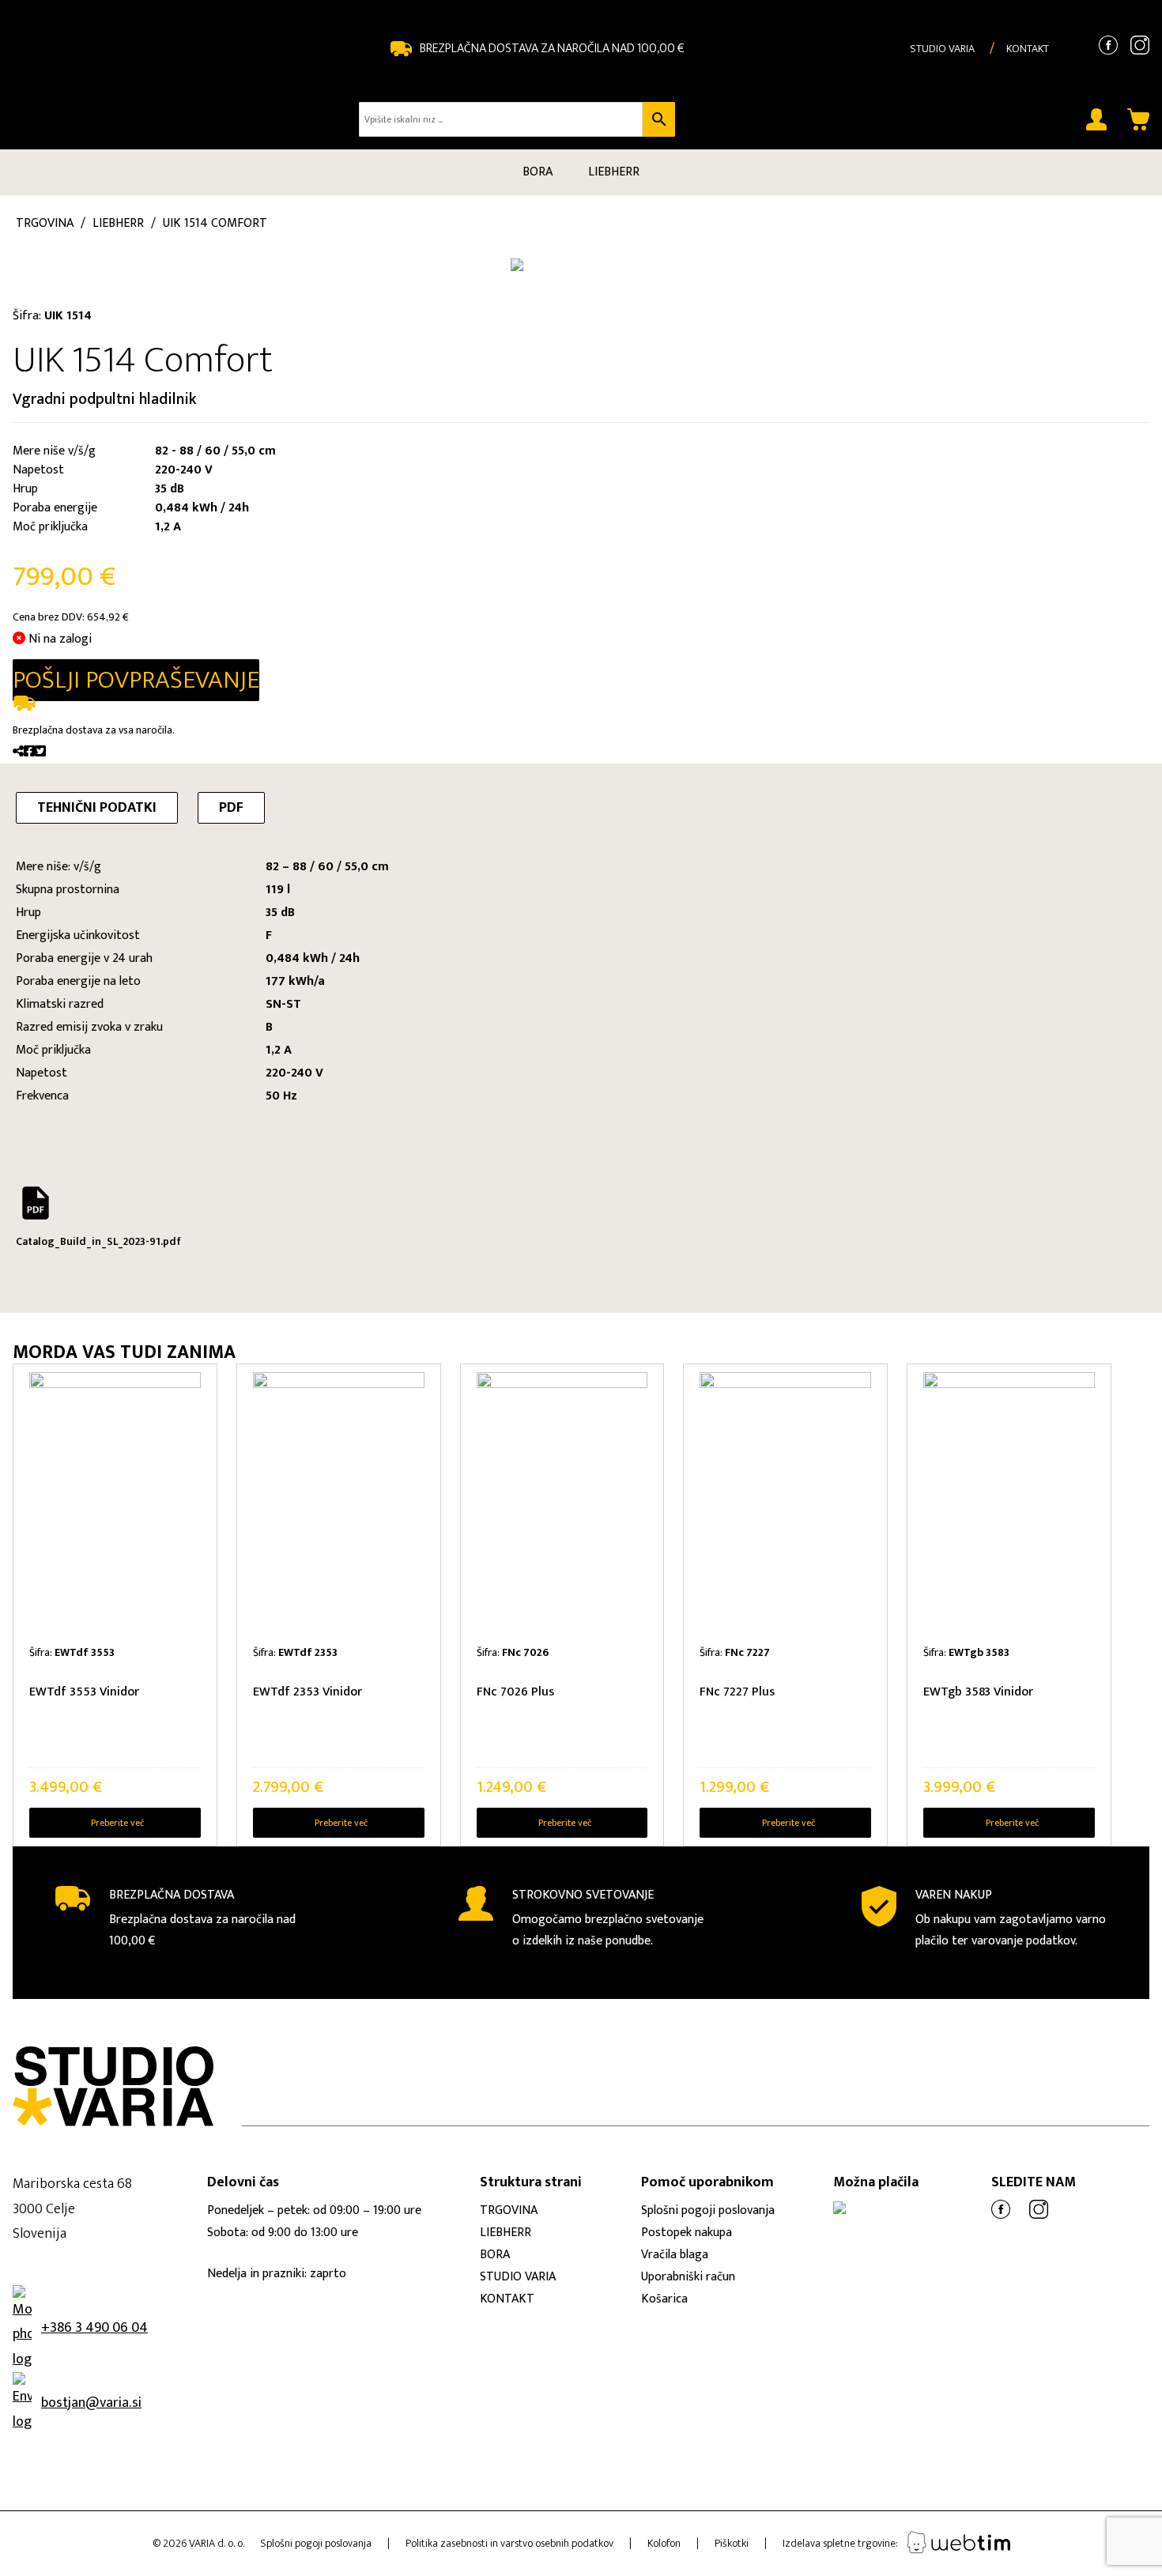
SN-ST (283, 1004)
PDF (231, 808)
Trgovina (45, 223)
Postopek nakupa (687, 2233)
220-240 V (294, 1073)
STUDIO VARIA (942, 49)
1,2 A (279, 1050)
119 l (278, 890)
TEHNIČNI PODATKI (97, 808)
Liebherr (118, 223)
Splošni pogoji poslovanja (708, 2210)
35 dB (280, 913)
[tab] (97, 808)
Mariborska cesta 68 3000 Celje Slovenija (72, 2209)
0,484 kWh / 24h (313, 958)
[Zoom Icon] (250, 246)
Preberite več (117, 1823)
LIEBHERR (614, 172)
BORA (538, 172)
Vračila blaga (675, 2255)
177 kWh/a (295, 981)
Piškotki (732, 2543)
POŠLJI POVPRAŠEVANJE (136, 680)
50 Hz (281, 1096)
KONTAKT (1028, 49)
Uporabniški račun (688, 2277)
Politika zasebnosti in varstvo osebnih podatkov (509, 2543)
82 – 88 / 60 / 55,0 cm (327, 867)
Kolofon (664, 2543)
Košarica (664, 2299)
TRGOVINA (509, 2210)
